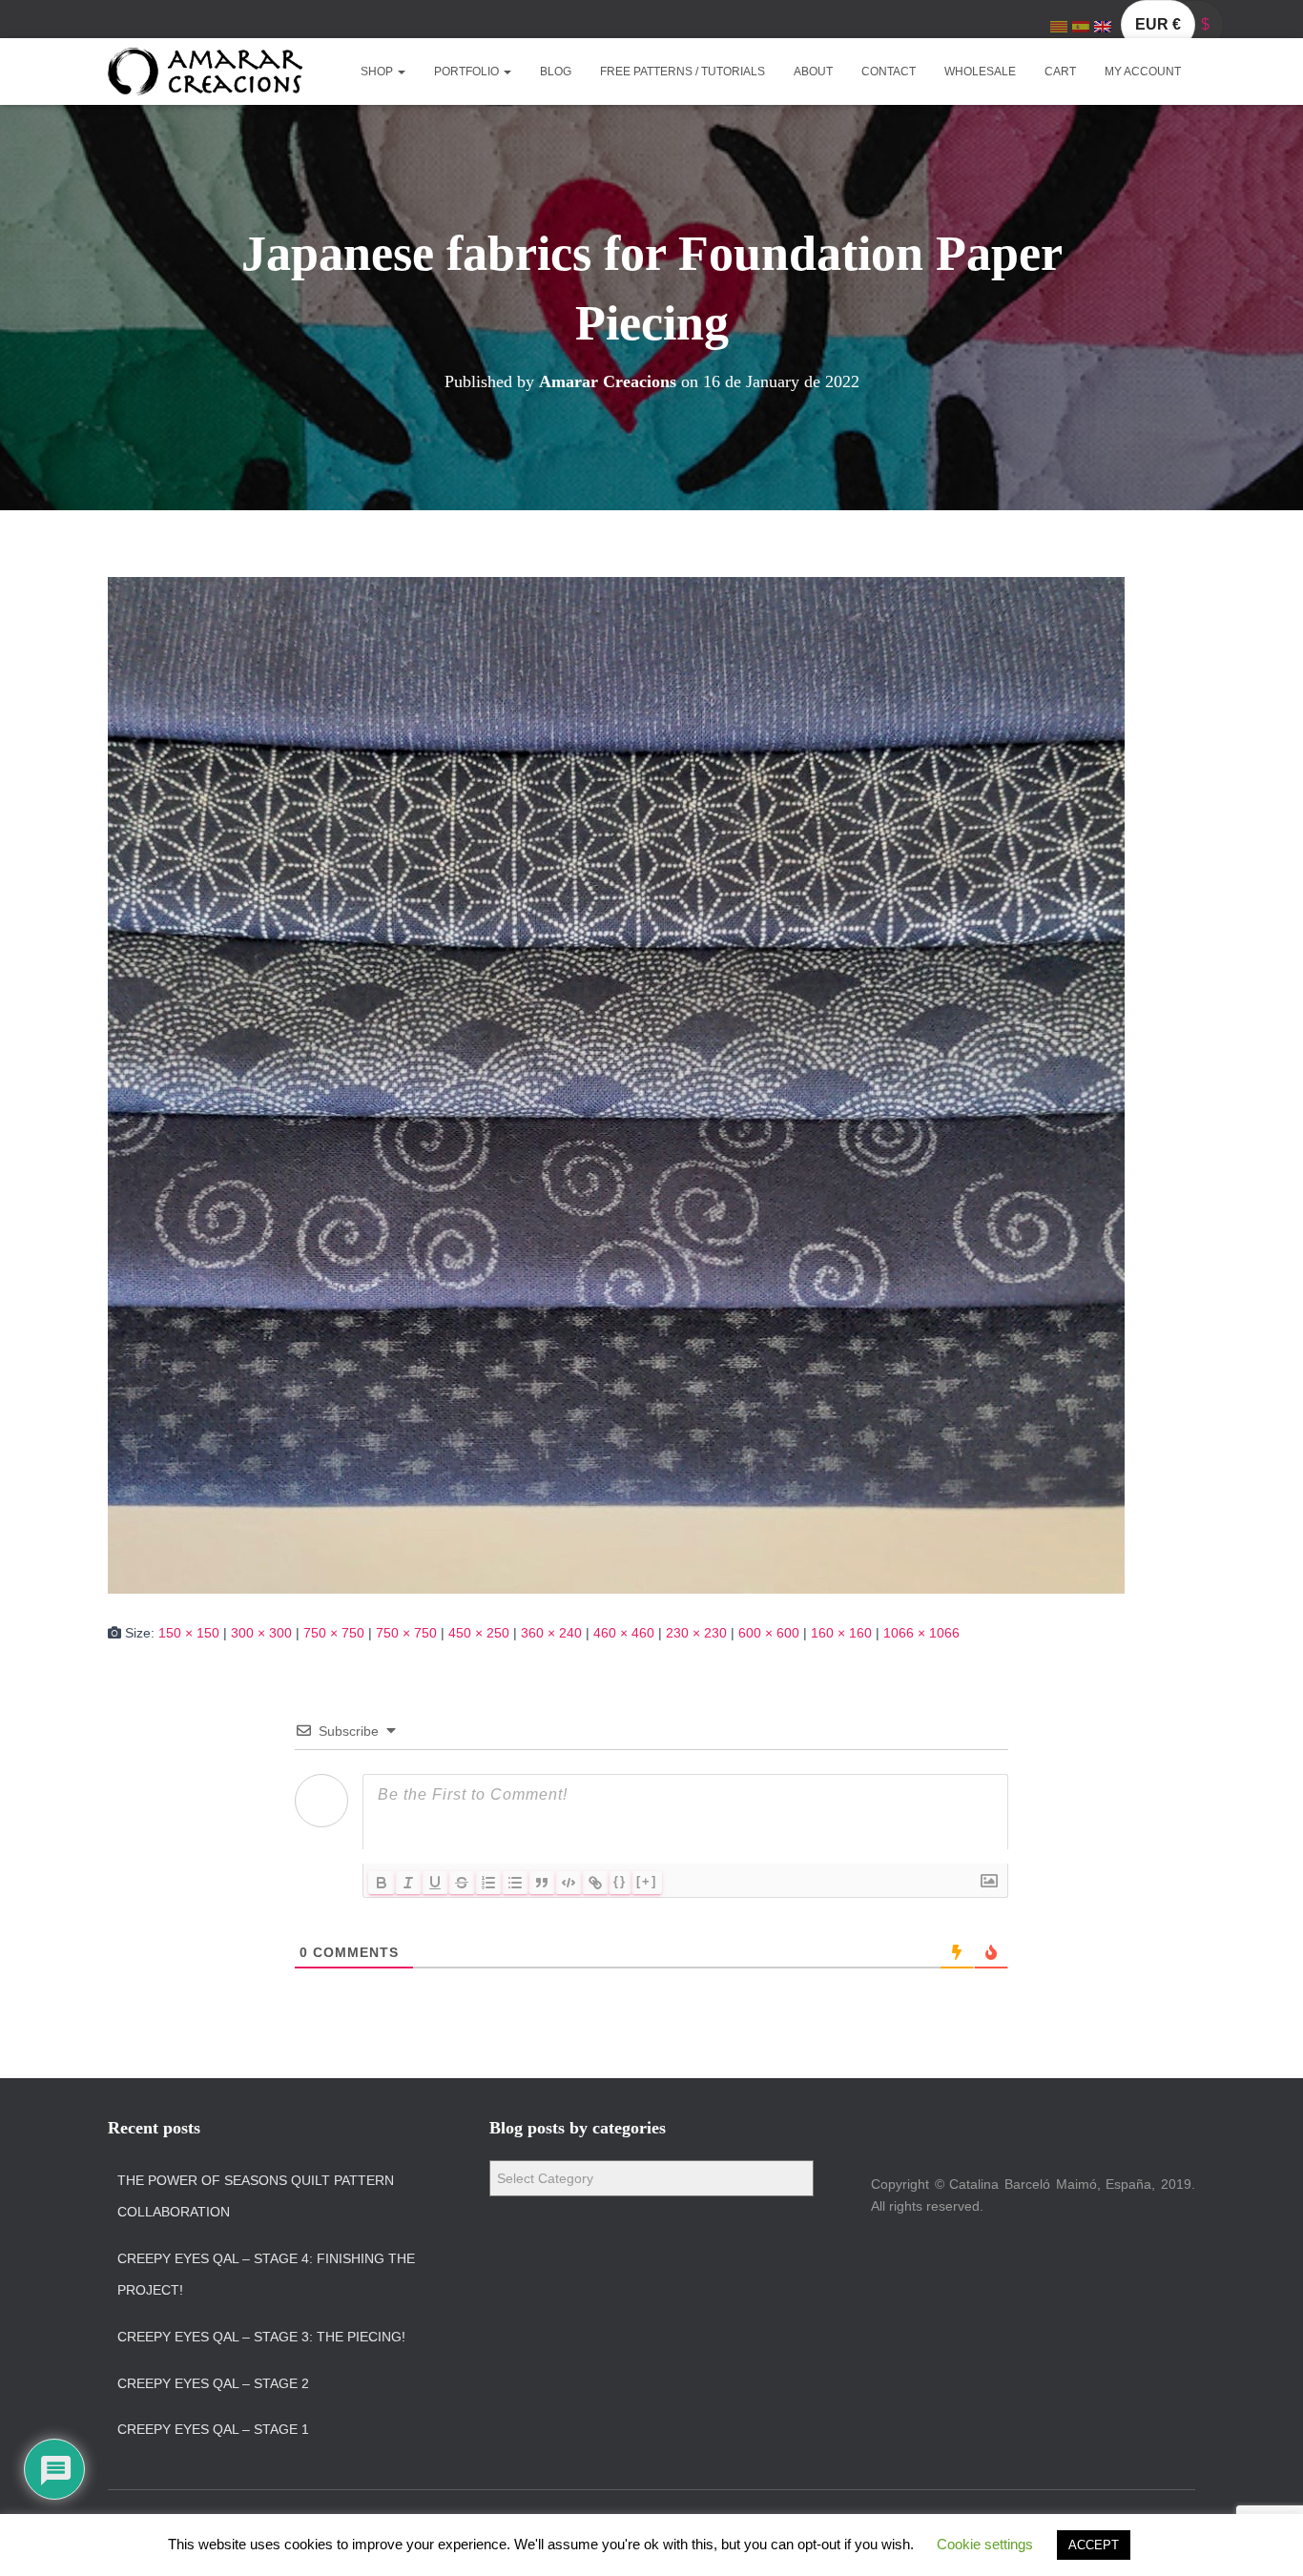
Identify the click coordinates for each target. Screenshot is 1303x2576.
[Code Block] (569, 1883)
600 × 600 (769, 1633)
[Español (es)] (1081, 26)
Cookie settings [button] (985, 2544)
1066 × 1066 (921, 1633)
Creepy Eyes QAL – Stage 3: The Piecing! (261, 2337)
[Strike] (462, 1883)
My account (1143, 72)
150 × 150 (189, 1633)
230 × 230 (696, 1633)
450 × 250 (479, 1633)
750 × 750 (334, 1633)
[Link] (595, 1883)
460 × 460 (624, 1633)
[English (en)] (1103, 26)
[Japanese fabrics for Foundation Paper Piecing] (616, 1083)
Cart (1060, 72)
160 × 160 (841, 1633)
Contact (889, 72)
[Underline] (435, 1883)
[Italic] (408, 1883)
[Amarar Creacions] (205, 72)
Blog (556, 72)
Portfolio (468, 72)
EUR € (1158, 24)
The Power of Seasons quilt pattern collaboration (256, 2196)
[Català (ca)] (1059, 26)
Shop (378, 72)
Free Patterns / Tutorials (683, 72)
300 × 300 (261, 1633)
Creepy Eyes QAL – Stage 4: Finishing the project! (266, 2275)
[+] (647, 1881)
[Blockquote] (542, 1883)
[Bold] (382, 1883)
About (813, 72)
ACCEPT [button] (1094, 2545)
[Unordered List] (515, 1883)
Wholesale (980, 72)
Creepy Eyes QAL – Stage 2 (213, 2383)
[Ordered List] (488, 1883)
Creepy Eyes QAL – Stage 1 (213, 2429)
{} (620, 1881)
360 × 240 (551, 1633)
